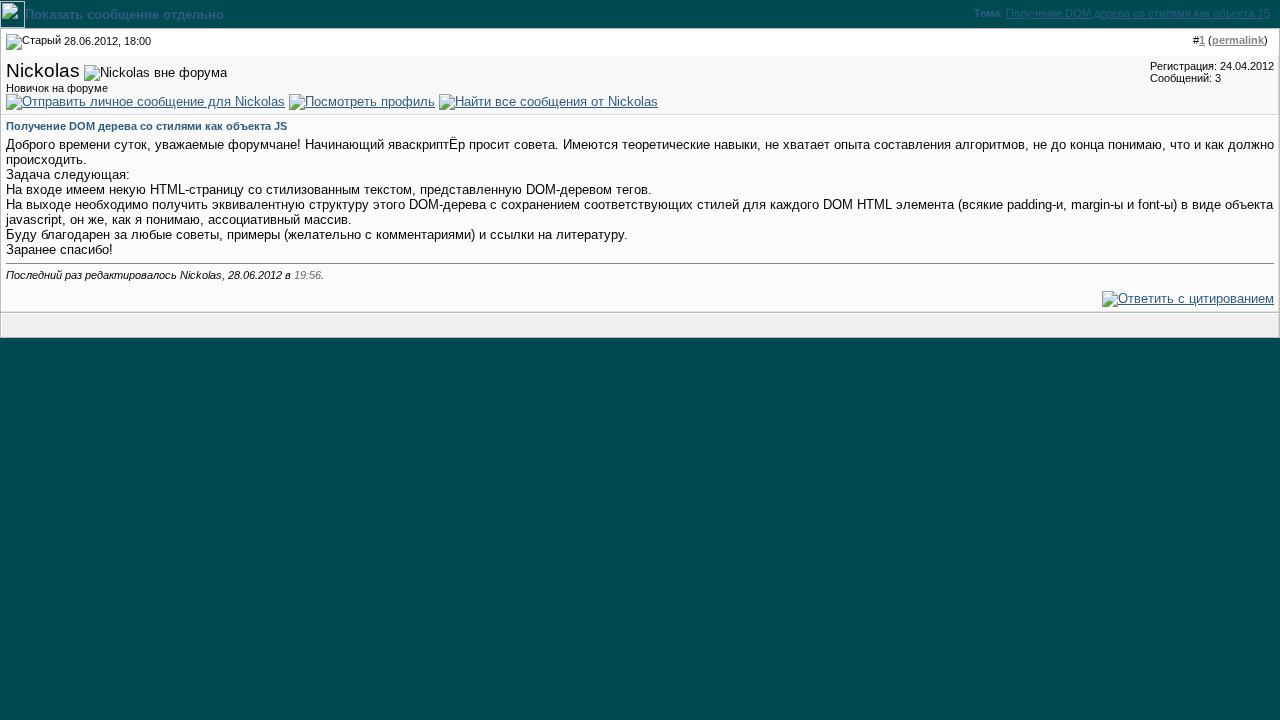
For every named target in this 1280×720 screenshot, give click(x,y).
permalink (1238, 40)
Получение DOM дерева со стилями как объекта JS (1138, 13)
